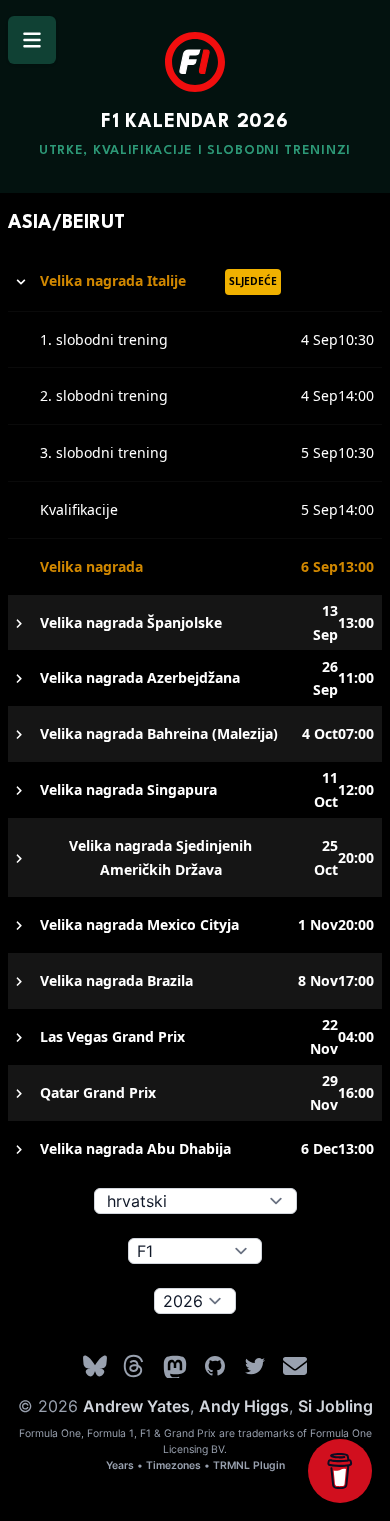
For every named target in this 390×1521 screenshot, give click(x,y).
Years (120, 1465)
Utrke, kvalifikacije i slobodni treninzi (195, 150)
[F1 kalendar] (195, 62)
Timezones (173, 1465)
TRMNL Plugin (249, 1465)
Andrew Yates (136, 1406)
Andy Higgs (244, 1406)
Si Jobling (335, 1406)
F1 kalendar (195, 122)
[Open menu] (32, 40)
